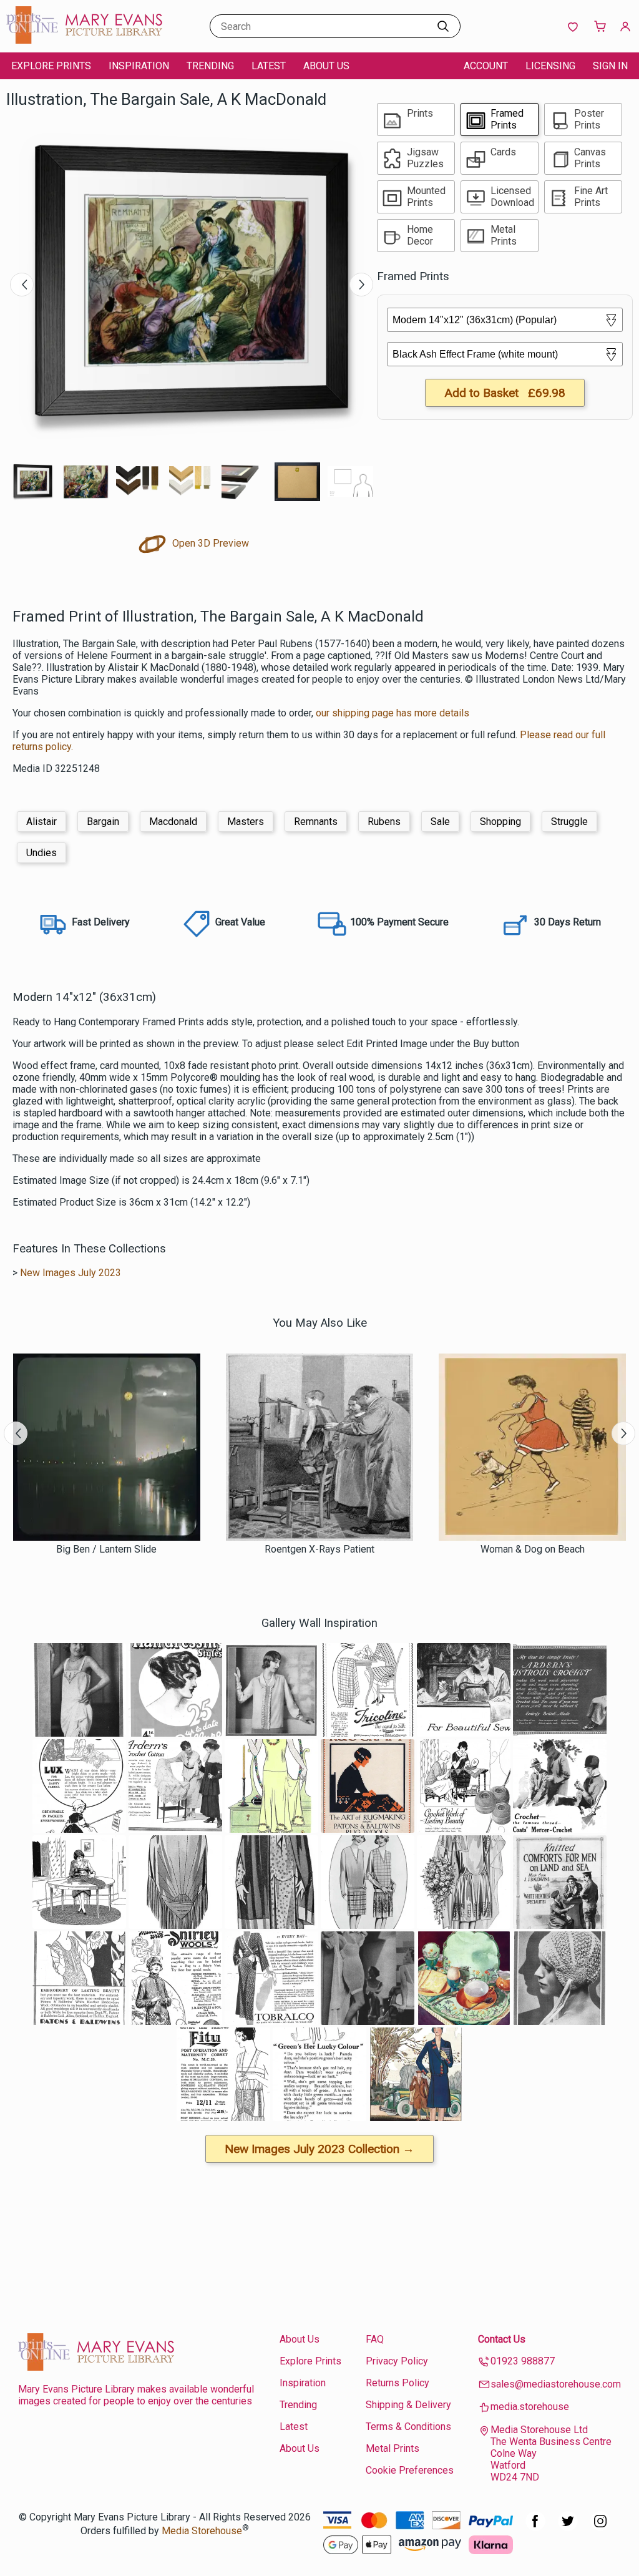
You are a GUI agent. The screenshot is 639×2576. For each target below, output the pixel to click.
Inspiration (139, 66)
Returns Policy (398, 2383)
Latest (269, 66)
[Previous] (22, 285)
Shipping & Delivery (408, 2405)
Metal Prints (393, 2448)
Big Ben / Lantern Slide (106, 1549)
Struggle (569, 822)
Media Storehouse (202, 2531)
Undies (41, 853)
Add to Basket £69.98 (505, 393)
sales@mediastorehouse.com (556, 2384)
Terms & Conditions (408, 2427)
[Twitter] (568, 2528)
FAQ (375, 2339)
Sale (440, 822)
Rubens (384, 822)
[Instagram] (600, 2528)
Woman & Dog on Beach (533, 1549)
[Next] (361, 285)
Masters (246, 822)
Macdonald (173, 822)
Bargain (103, 822)
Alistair (41, 822)
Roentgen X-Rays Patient (319, 1549)
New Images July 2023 (71, 1273)
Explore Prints (51, 66)
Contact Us (502, 2339)
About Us (326, 66)
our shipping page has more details (393, 713)
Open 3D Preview (209, 543)
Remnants (316, 822)
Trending (210, 66)
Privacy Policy (397, 2361)
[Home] (84, 40)
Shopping (500, 822)
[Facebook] (535, 2528)
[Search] (443, 26)
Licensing (550, 66)
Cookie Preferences (410, 2470)
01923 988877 (523, 2361)
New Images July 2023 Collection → (319, 2149)
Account (486, 66)
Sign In (610, 66)
